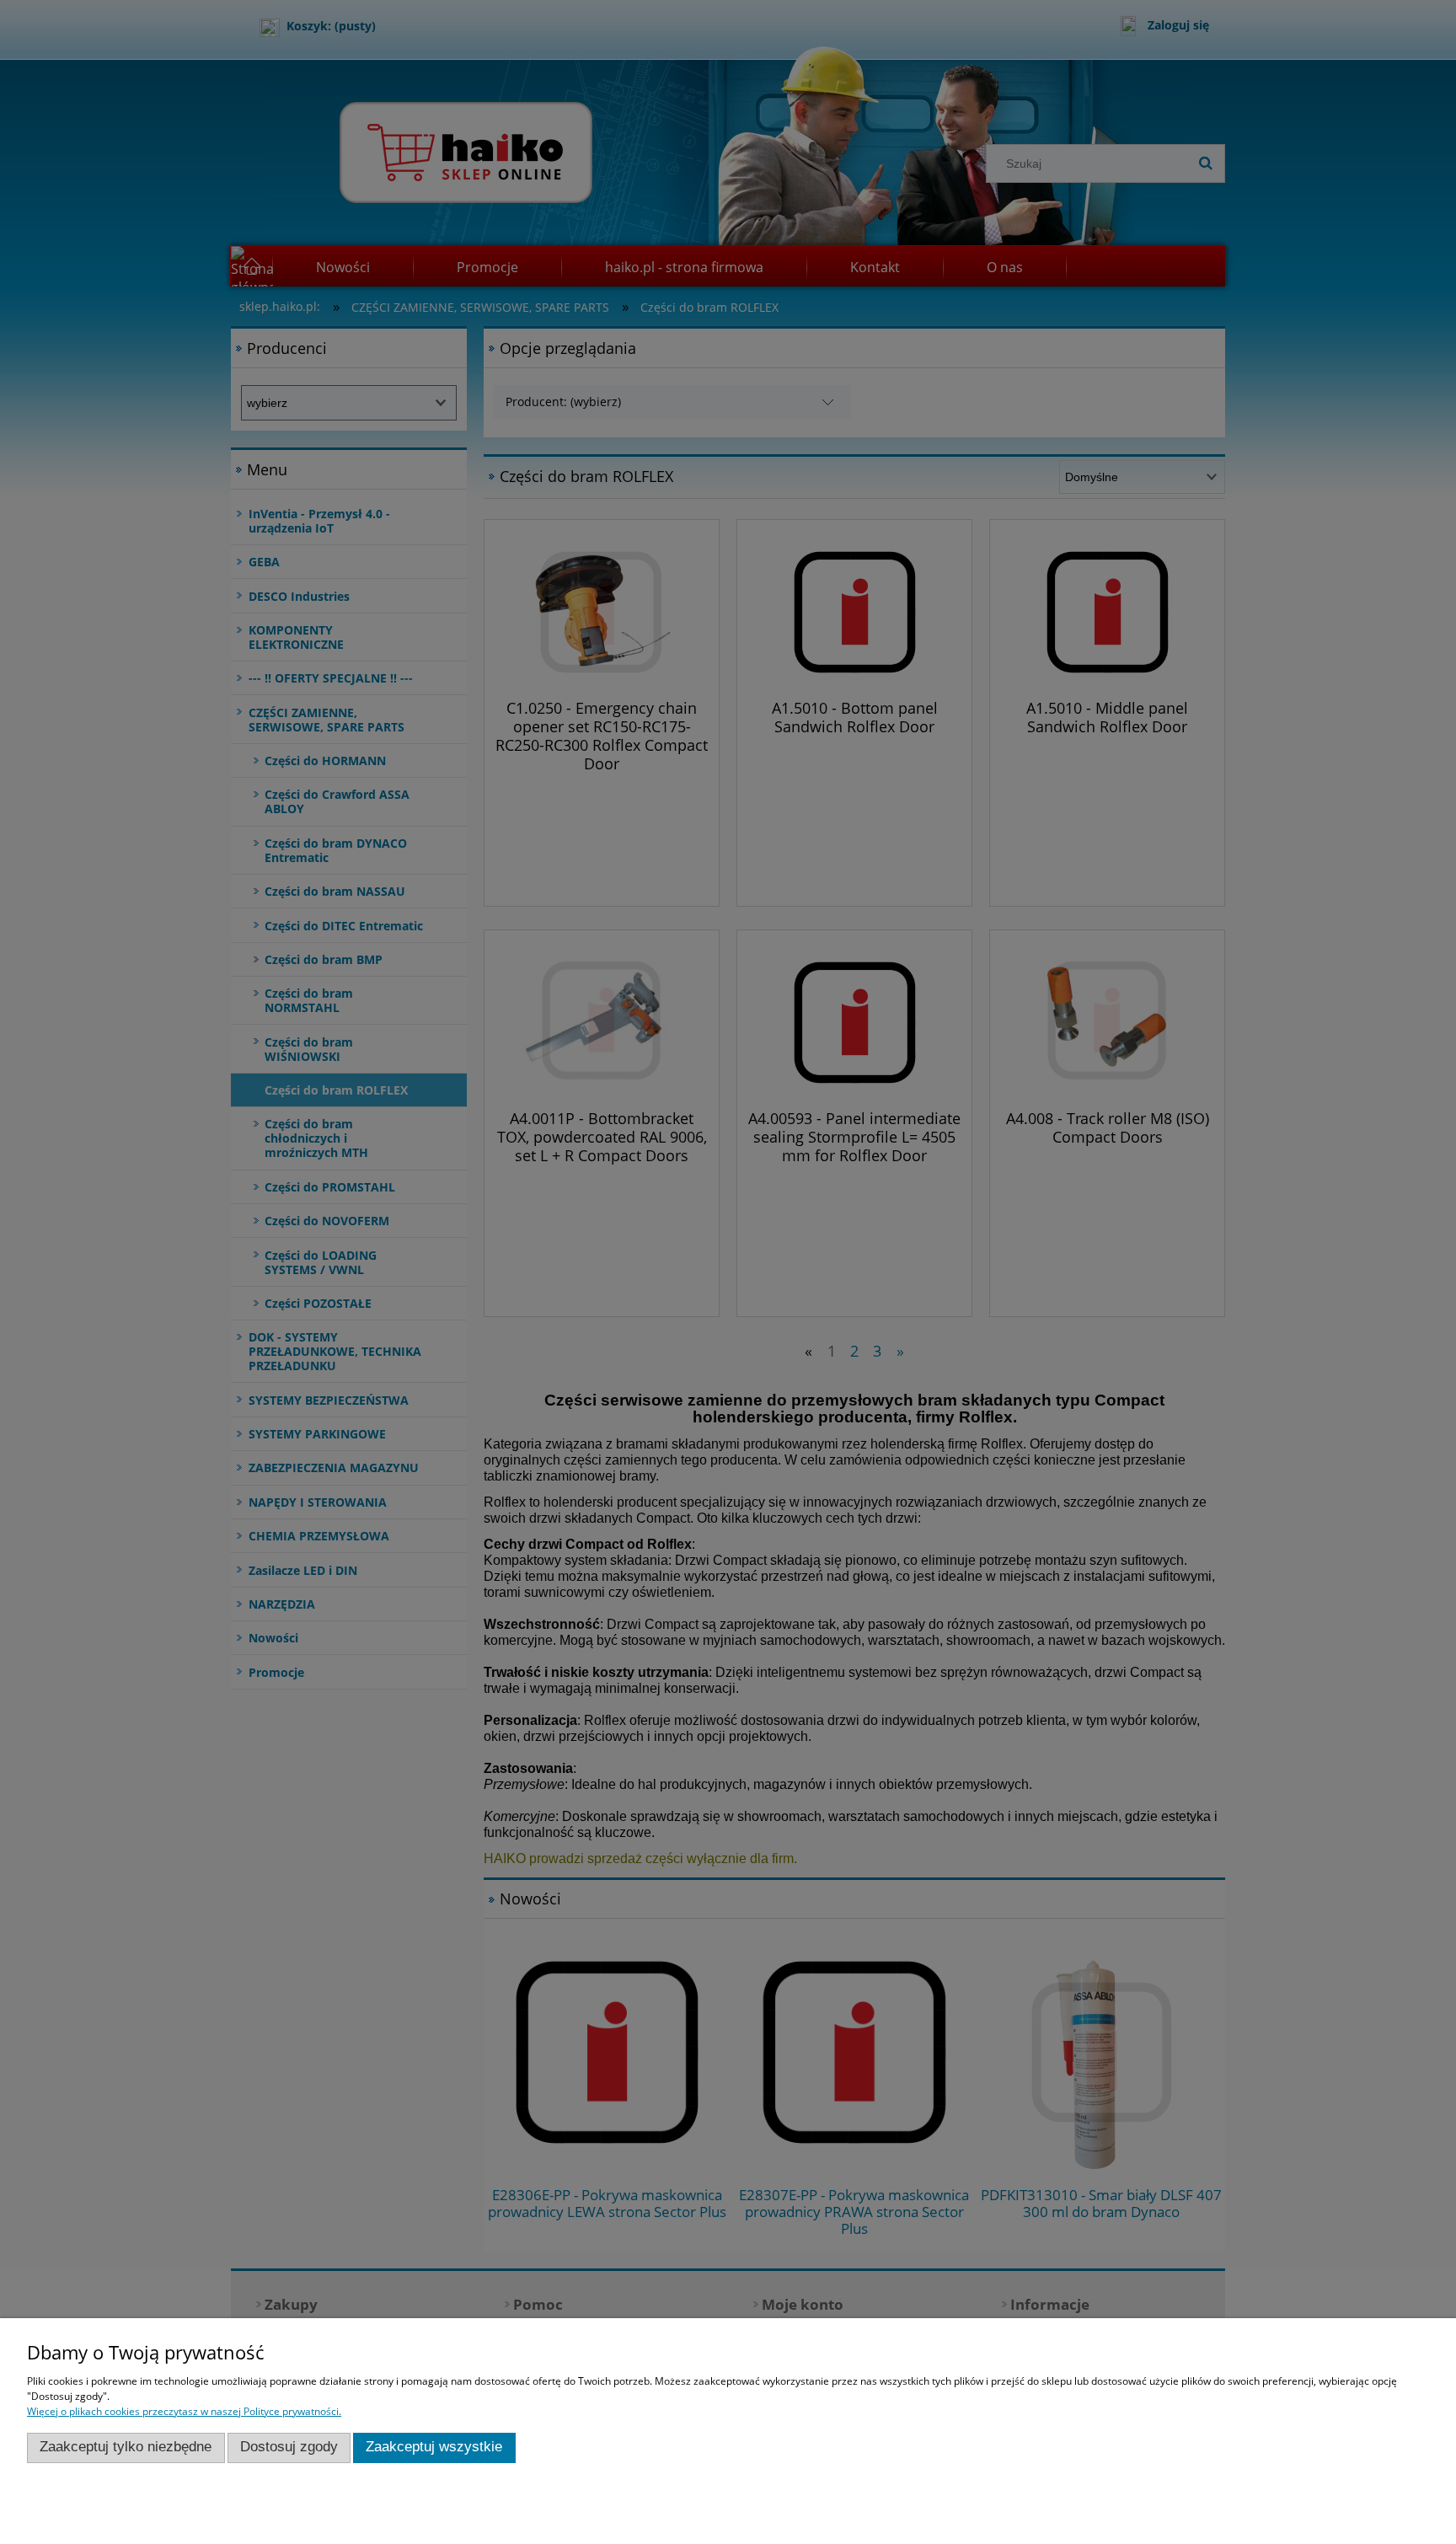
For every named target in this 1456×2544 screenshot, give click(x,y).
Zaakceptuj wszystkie (434, 2447)
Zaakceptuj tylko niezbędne (126, 2447)
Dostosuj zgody (289, 2447)
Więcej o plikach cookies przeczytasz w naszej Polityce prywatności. (184, 2411)
